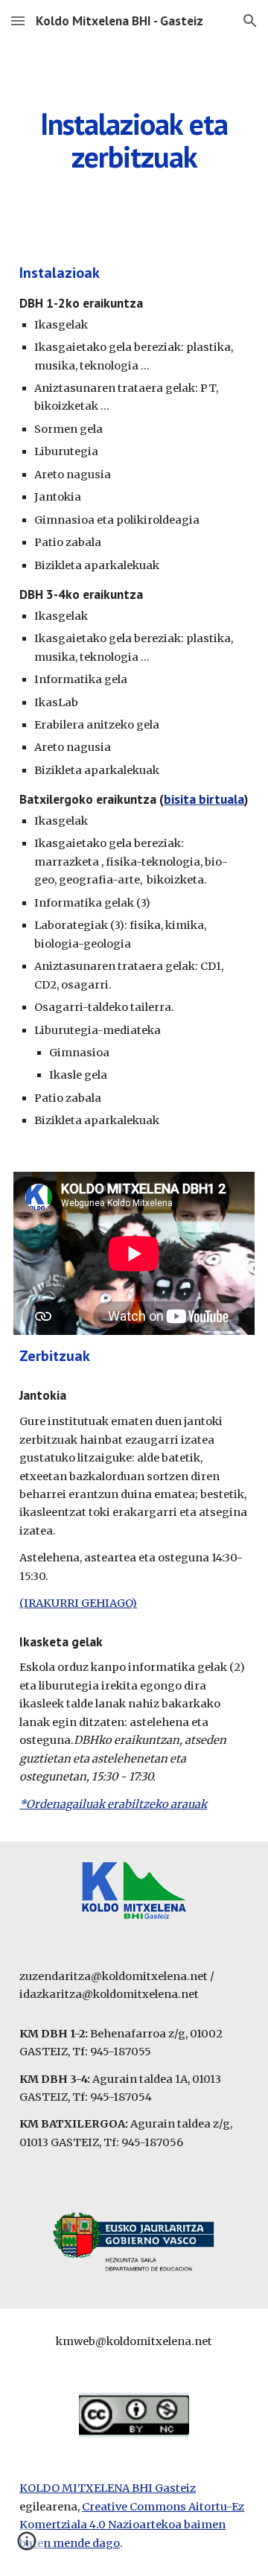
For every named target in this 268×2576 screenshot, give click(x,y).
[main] (134, 140)
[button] (18, 20)
